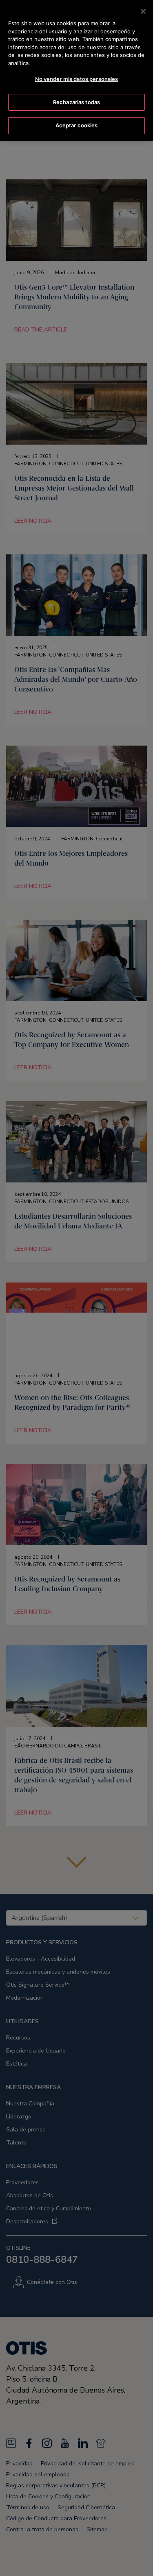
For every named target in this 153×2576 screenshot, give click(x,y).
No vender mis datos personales (77, 79)
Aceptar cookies (77, 125)
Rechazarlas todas (76, 102)
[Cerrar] (143, 11)
